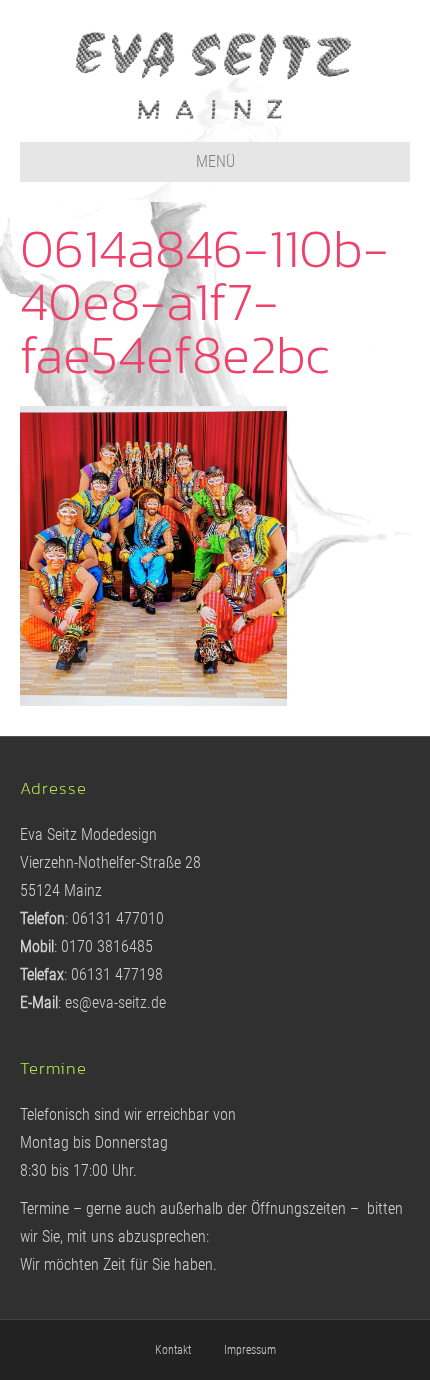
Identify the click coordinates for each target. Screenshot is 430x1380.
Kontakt (173, 1350)
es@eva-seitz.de (115, 1002)
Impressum (250, 1350)
